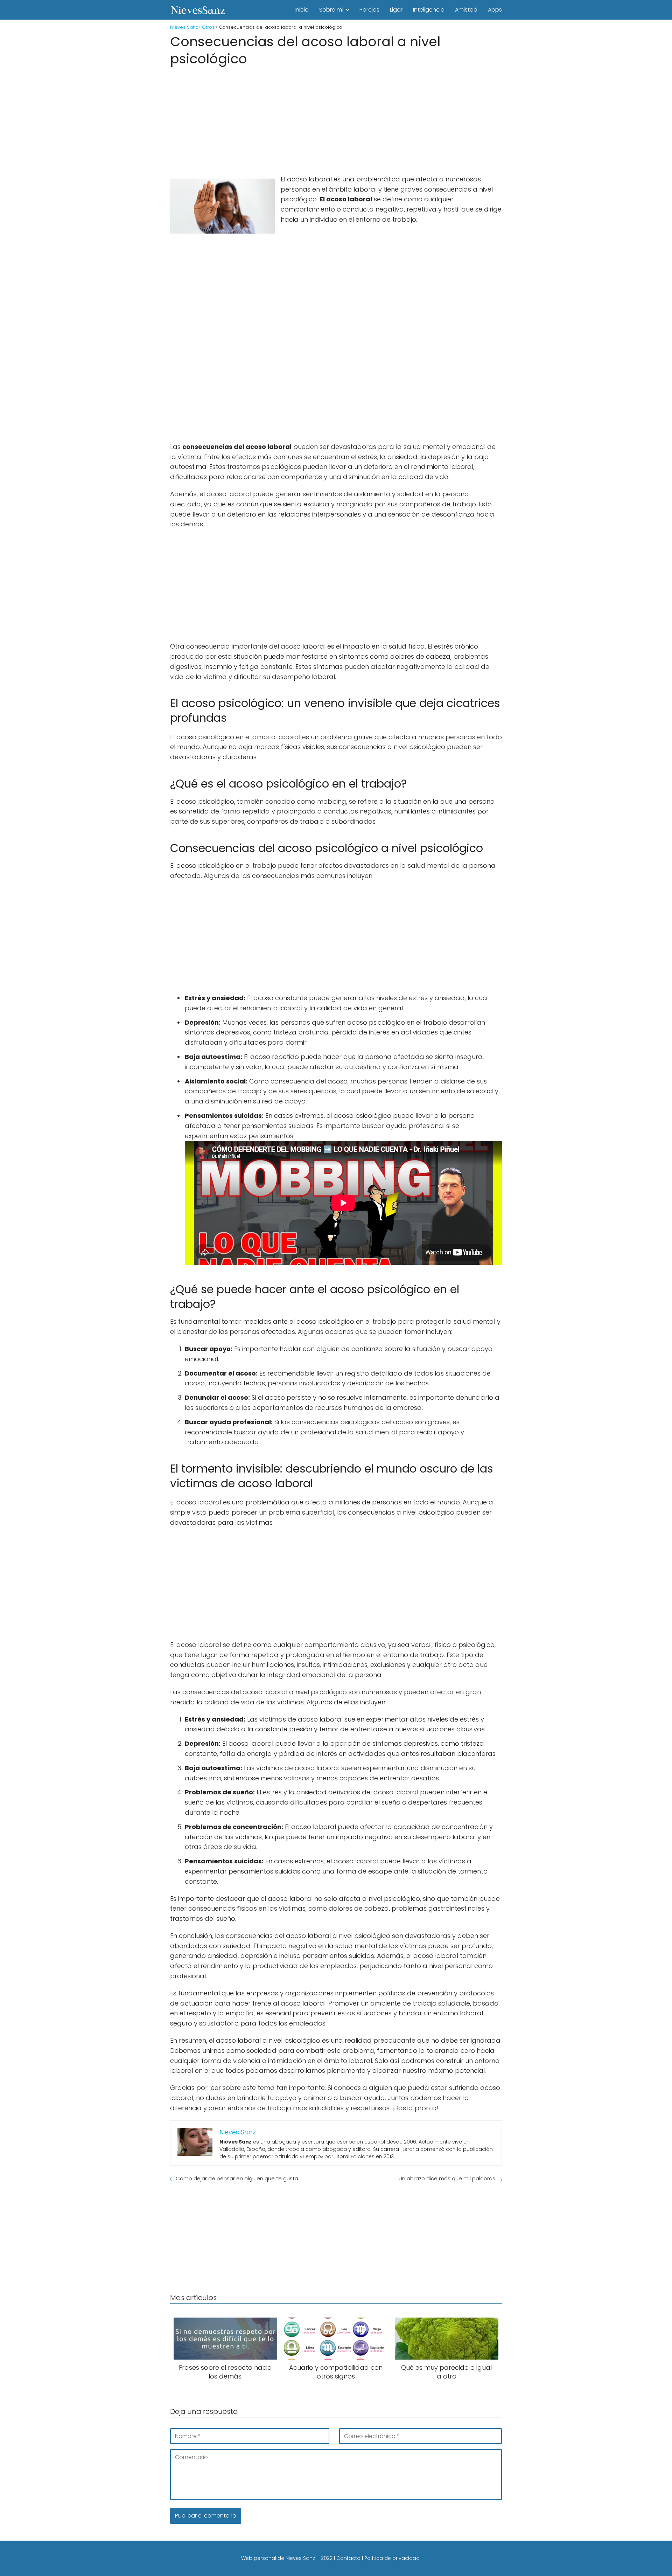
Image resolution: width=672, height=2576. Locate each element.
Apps (495, 10)
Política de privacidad (392, 2558)
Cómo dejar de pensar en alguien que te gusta (237, 2178)
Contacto (348, 2558)
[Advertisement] (336, 118)
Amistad (466, 10)
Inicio (302, 10)
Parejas (369, 10)
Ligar (396, 10)
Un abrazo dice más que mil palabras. (447, 2178)
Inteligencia (429, 10)
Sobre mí (331, 10)
